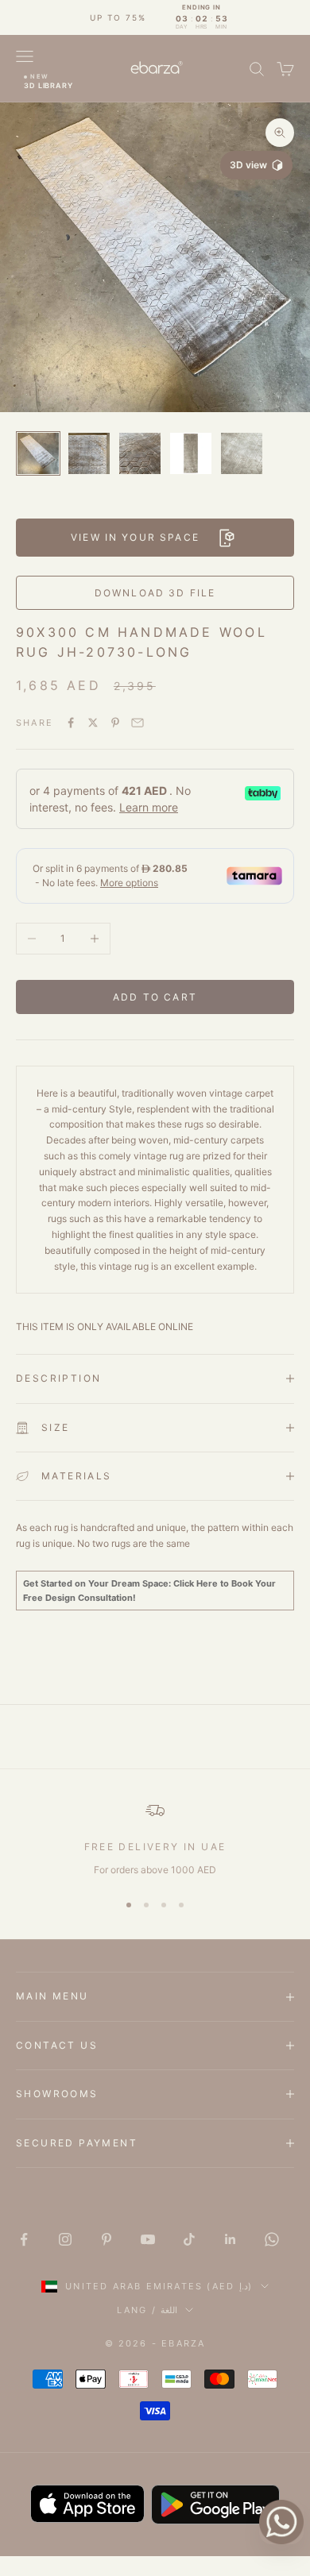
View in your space (135, 537)
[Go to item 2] (89, 453)
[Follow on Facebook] (24, 2239)
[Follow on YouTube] (148, 2239)
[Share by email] (138, 723)
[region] (155, 1839)
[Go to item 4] (191, 453)
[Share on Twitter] (93, 723)
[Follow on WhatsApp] (272, 2239)
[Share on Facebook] (71, 723)
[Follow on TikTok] (189, 2239)
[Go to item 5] (242, 453)
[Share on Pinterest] (115, 723)
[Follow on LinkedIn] (231, 2239)
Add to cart (155, 997)
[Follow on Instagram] (65, 2239)
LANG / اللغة (147, 2310)
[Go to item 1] (38, 453)
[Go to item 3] (140, 453)
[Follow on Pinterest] (107, 2239)
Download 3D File (155, 593)
